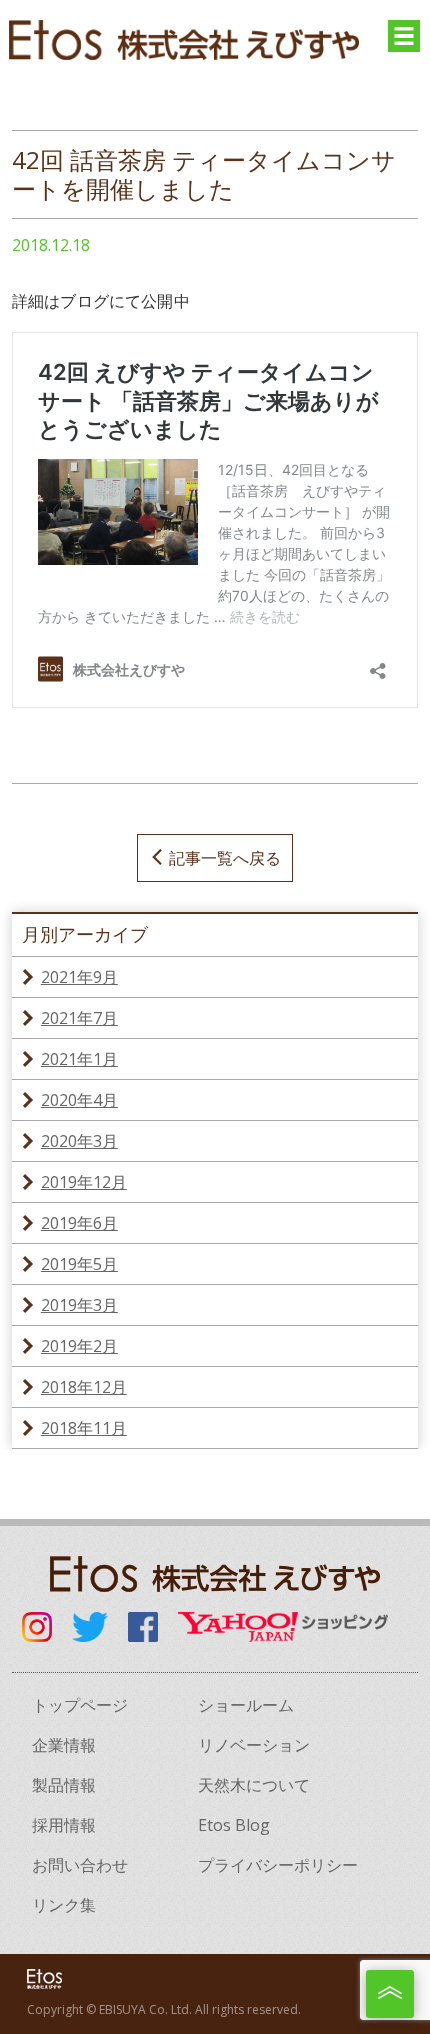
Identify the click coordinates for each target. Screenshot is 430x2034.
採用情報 (64, 1825)
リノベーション (254, 1745)
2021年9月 (79, 977)
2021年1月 (79, 1059)
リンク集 (64, 1905)
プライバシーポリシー (278, 1865)
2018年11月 (84, 1428)
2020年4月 (79, 1100)
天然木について (254, 1785)
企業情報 (64, 1745)
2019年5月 (79, 1264)
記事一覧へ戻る (225, 858)
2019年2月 (79, 1346)
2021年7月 (79, 1018)
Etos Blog (234, 1825)
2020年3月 (79, 1141)
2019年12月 (84, 1182)
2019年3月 (79, 1305)
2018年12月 (84, 1387)
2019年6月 (79, 1223)
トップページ (80, 1705)
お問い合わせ (80, 1865)
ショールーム (246, 1705)
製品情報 (64, 1785)
